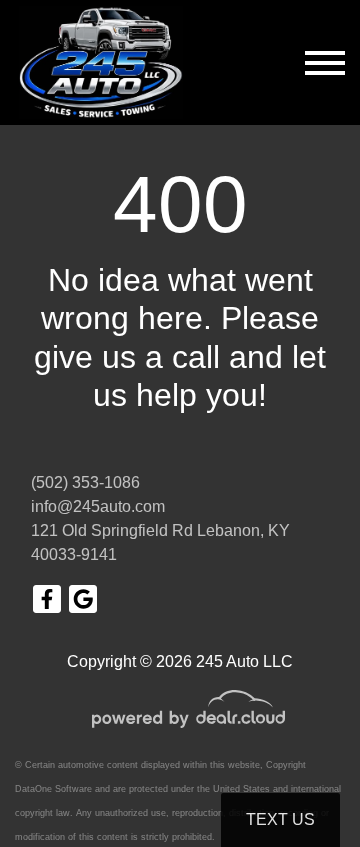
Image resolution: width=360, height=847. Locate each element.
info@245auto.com (98, 506)
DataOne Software (53, 789)
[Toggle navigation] (325, 62)
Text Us (280, 819)
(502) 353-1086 (85, 482)
